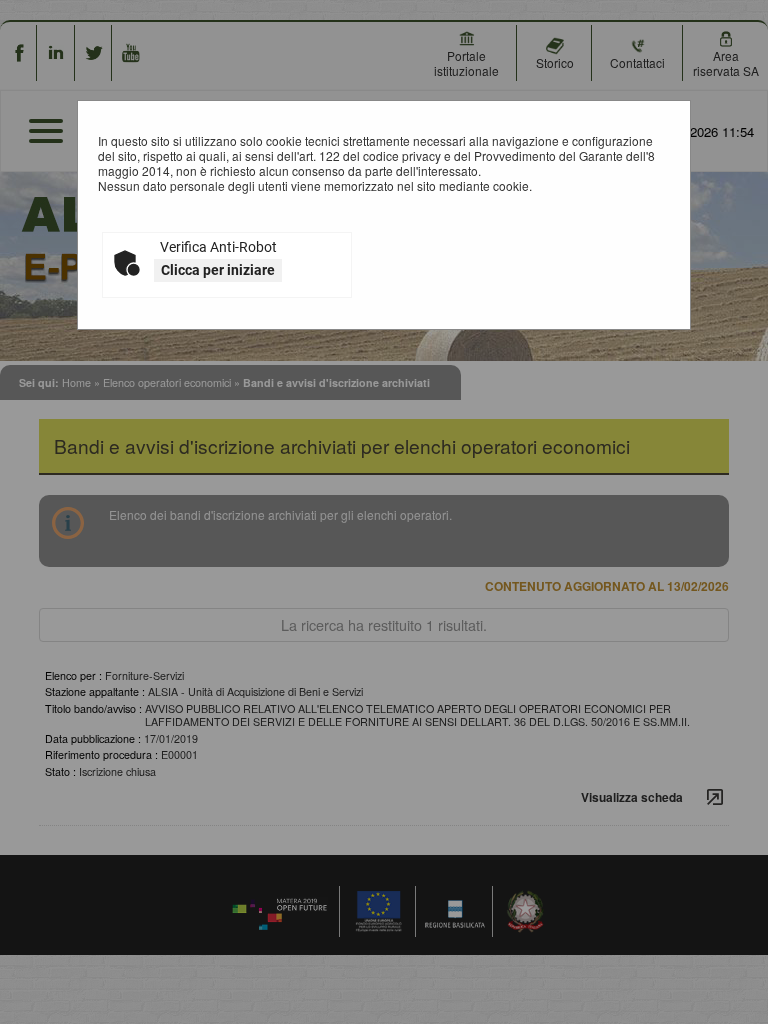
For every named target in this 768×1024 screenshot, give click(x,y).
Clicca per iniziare (218, 270)
